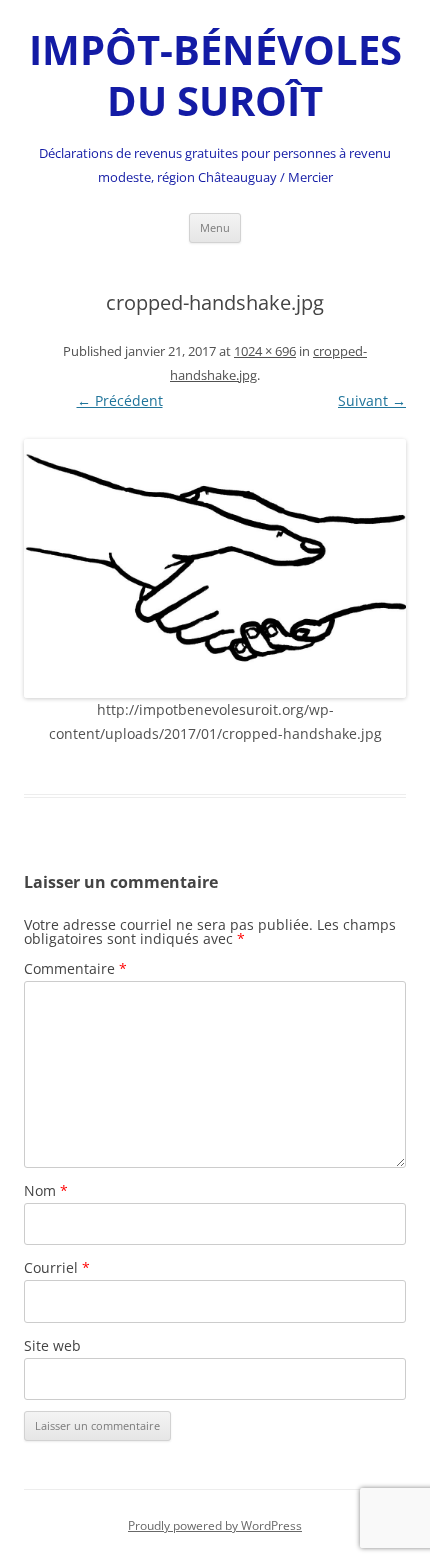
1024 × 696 (265, 351)
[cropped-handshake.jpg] (215, 569)
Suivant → (372, 400)
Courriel (57, 1267)
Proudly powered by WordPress (215, 1525)
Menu (215, 227)
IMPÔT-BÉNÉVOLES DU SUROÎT (215, 75)
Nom (46, 1190)
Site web (52, 1345)
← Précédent (120, 400)
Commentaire (75, 968)
